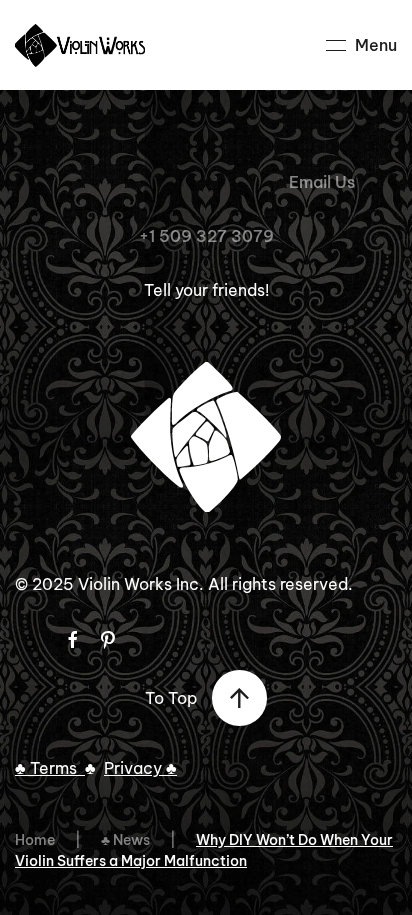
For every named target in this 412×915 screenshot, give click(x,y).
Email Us (322, 182)
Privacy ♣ (140, 768)
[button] (361, 45)
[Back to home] (83, 45)
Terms (57, 768)
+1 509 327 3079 (206, 236)
